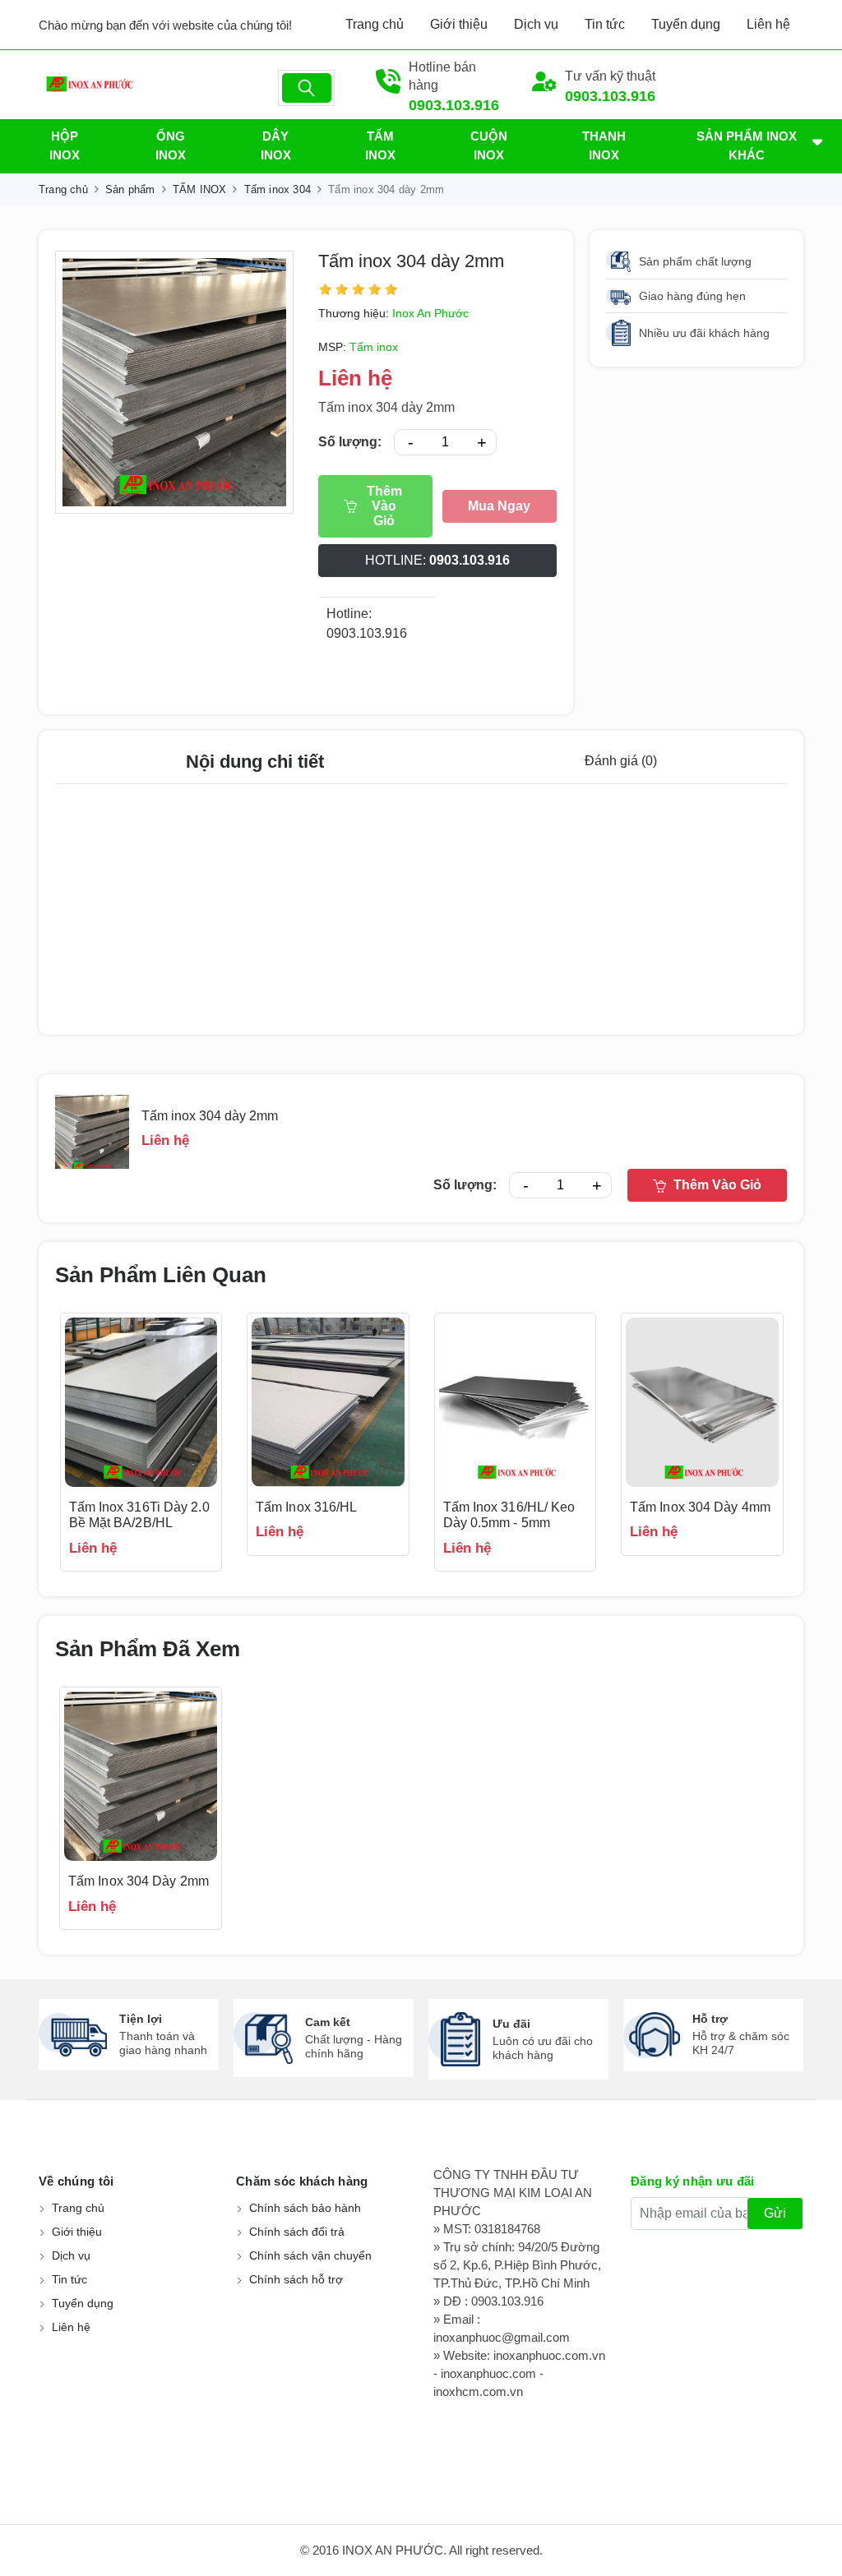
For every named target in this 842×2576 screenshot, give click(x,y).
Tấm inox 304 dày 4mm (700, 1507)
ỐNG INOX (171, 145)
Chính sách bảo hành (305, 2208)
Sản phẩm (130, 189)
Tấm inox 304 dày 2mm (411, 261)
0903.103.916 (454, 105)
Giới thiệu (459, 24)
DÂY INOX (276, 145)
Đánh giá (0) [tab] (621, 761)
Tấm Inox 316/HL (307, 1507)
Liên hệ (768, 24)
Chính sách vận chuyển (310, 2255)
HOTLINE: (437, 560)
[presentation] (35, 1443)
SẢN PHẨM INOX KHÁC (747, 145)
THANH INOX (604, 145)
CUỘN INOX (489, 145)
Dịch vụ (536, 24)
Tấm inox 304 (278, 189)
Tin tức (605, 24)
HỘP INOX (65, 145)
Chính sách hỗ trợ (296, 2279)
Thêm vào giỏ (384, 506)
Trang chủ (375, 24)
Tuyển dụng (686, 24)
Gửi (775, 2213)
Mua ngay (499, 506)
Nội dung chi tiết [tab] (255, 762)
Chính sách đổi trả (297, 2232)
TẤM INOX (380, 145)
